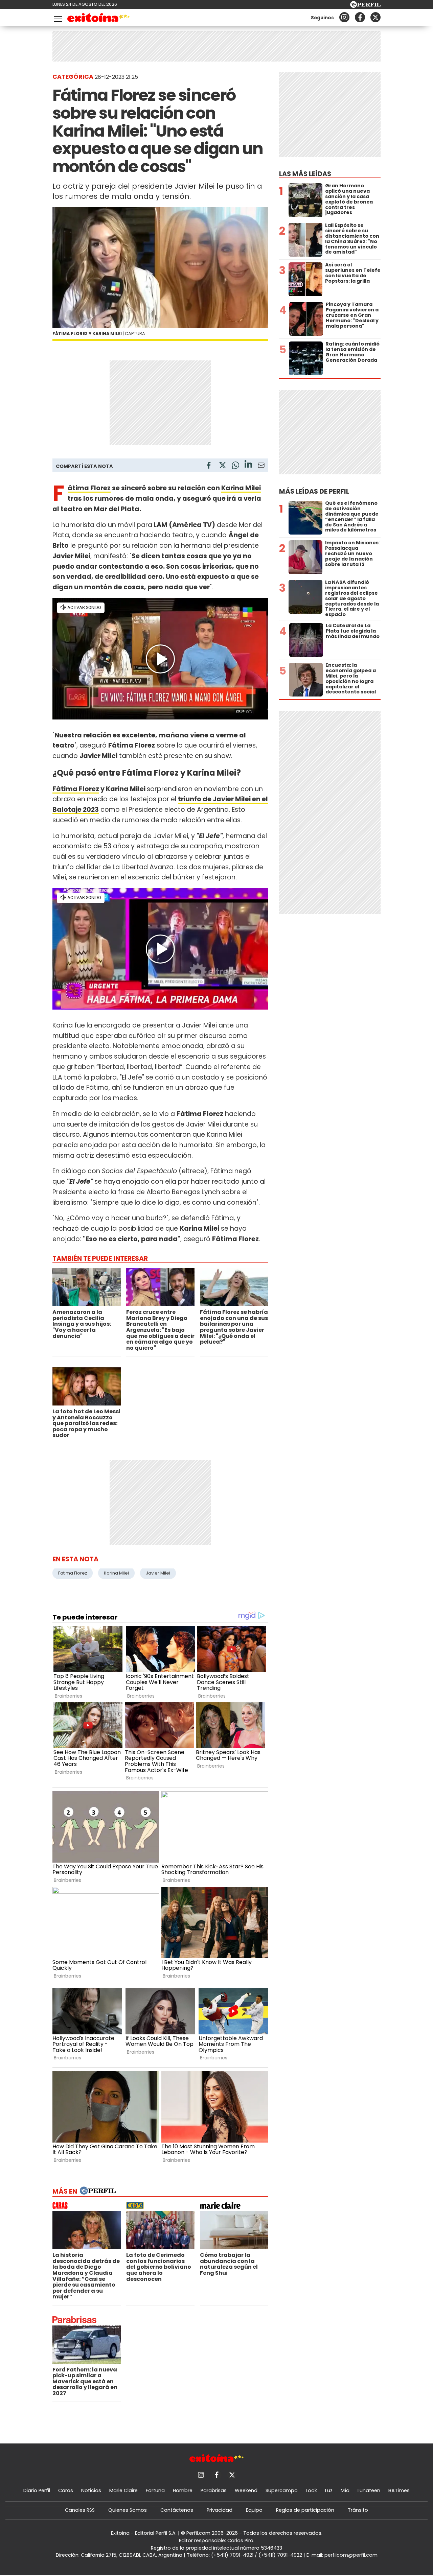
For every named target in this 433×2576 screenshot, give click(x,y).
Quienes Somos (128, 2510)
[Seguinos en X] (375, 17)
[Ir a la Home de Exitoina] (99, 19)
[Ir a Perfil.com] (365, 6)
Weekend (246, 2490)
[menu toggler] (57, 17)
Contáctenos (177, 2510)
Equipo (254, 2510)
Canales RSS (80, 2510)
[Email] (261, 466)
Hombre (183, 2490)
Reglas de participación (305, 2510)
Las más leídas (305, 174)
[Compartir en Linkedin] (248, 465)
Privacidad (220, 2510)
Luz (329, 2490)
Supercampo (282, 2490)
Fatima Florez (73, 1573)
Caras (66, 2490)
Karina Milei (241, 488)
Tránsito (358, 2510)
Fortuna (155, 2490)
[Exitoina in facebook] (360, 17)
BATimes (399, 2490)
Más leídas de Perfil (314, 491)
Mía (345, 2490)
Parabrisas (214, 2490)
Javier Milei (158, 1573)
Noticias (91, 2490)
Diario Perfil (37, 2490)
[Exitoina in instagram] (344, 17)
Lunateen (369, 2490)
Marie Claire (123, 2490)
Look (311, 2490)
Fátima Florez (89, 488)
